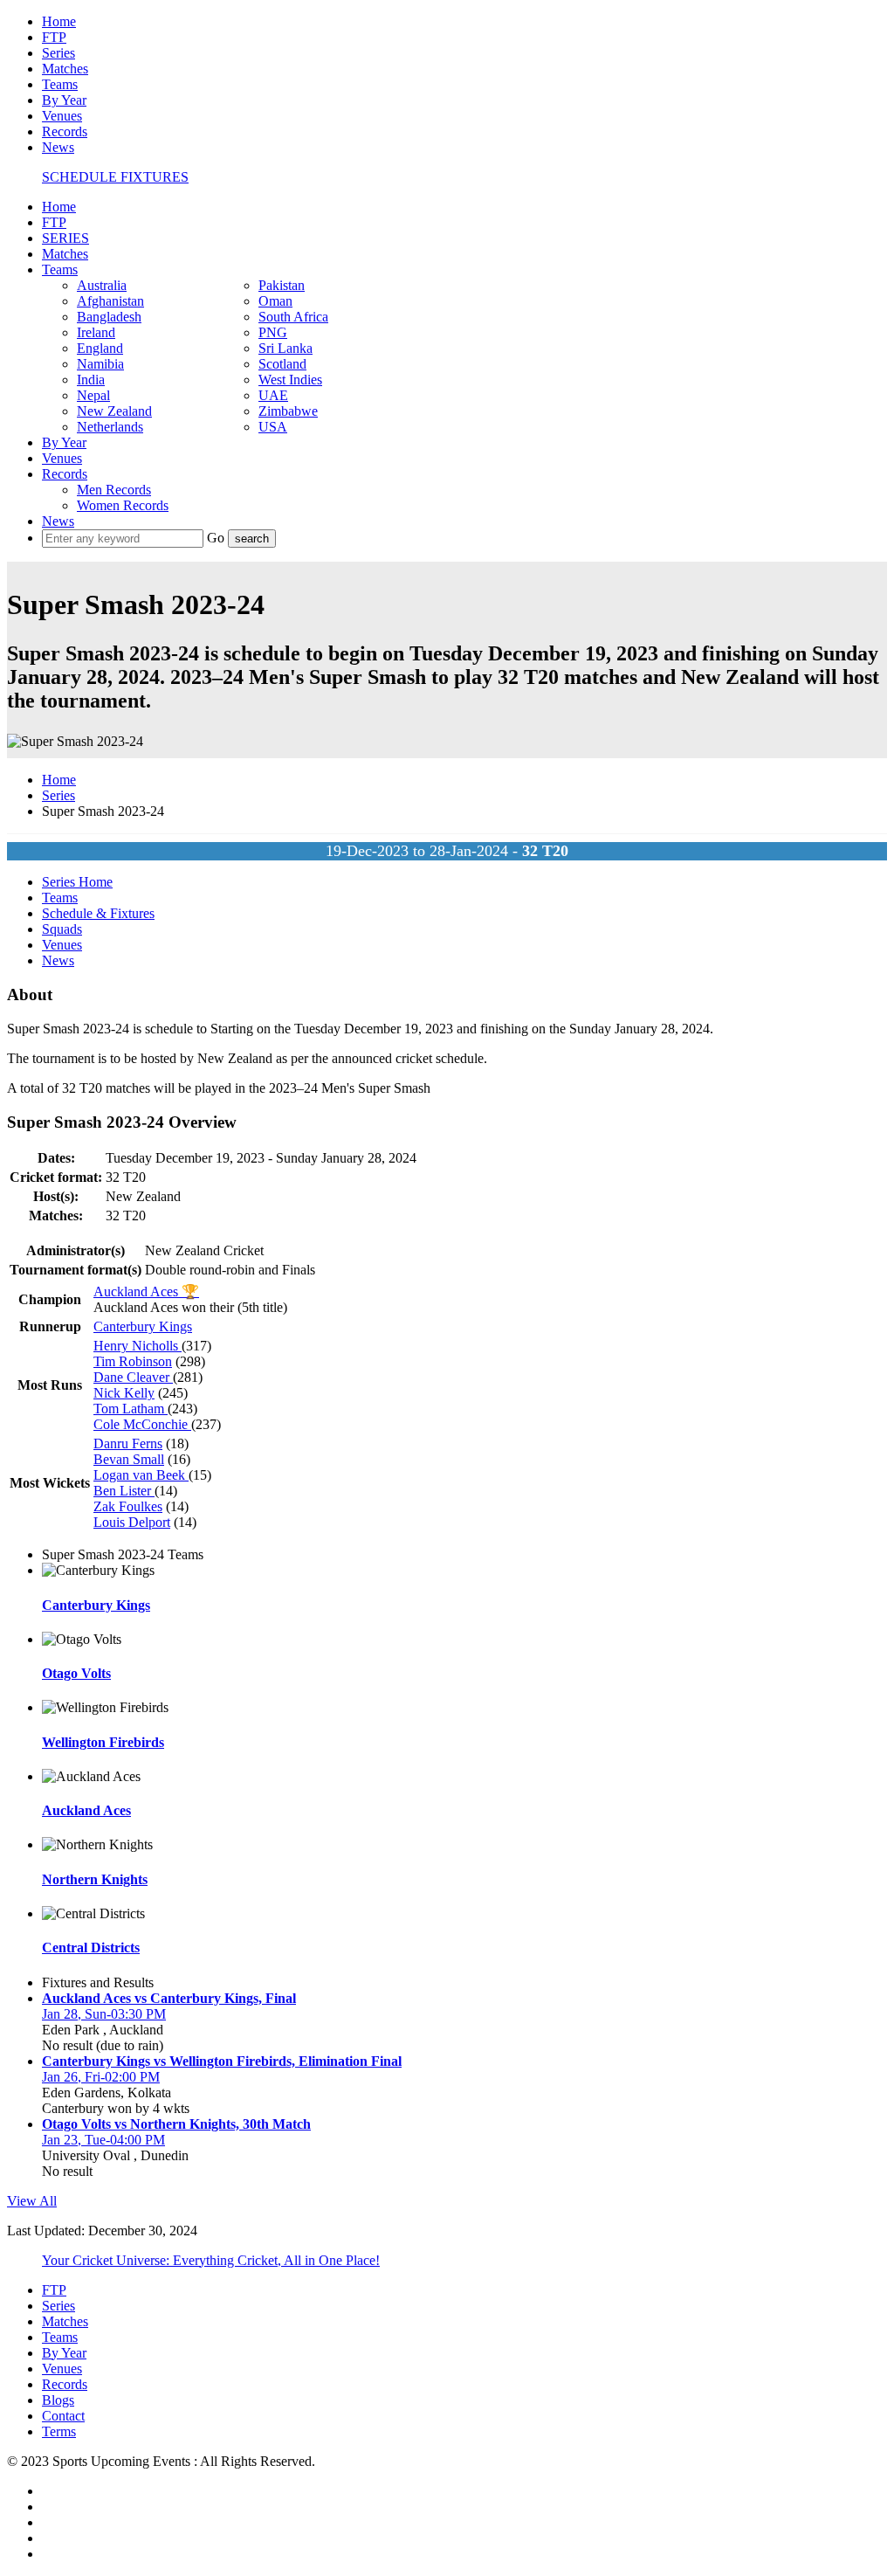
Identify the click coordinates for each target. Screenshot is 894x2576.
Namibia (100, 364)
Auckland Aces (86, 1810)
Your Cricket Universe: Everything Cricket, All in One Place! (211, 2260)
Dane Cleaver (133, 1377)
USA (273, 427)
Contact (63, 2416)
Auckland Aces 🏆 (146, 1291)
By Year (64, 100)
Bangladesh (109, 317)
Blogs (58, 2400)
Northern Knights (95, 1879)
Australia (102, 285)
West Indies (290, 380)
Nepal (93, 395)
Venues (62, 116)
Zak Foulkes (128, 1506)
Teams (60, 84)
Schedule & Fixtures (98, 913)
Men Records (114, 490)
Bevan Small (129, 1459)
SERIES (65, 238)
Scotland (282, 364)
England (100, 348)
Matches (65, 69)
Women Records (123, 505)
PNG (273, 332)
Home (59, 21)
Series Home (77, 882)
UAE (273, 395)
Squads (62, 929)
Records (65, 131)
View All (32, 2201)
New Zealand (114, 411)
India (91, 380)
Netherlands (110, 427)
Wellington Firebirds (103, 1742)
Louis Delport (132, 1522)
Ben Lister (124, 1491)
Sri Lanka (285, 348)
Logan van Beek (141, 1475)
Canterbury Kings (143, 1326)
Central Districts (91, 1948)
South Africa (293, 317)
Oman (275, 301)
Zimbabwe (288, 411)
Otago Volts (76, 1673)
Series (58, 53)
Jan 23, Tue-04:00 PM (103, 2140)
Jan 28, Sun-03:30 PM (104, 2014)
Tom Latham (131, 1409)
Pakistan (282, 285)
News (58, 147)
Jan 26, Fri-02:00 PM (101, 2077)
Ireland (96, 332)
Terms (59, 2431)
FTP (54, 37)
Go (217, 538)
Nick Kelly (124, 1393)
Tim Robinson (133, 1361)
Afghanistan (110, 301)
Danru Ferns (128, 1443)
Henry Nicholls (138, 1346)
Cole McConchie (142, 1424)
